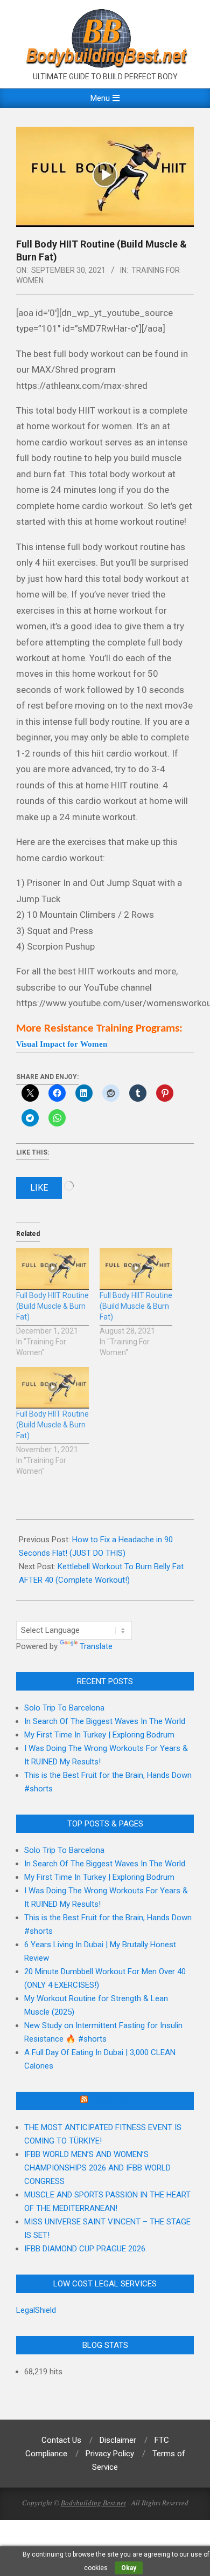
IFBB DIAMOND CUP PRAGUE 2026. (86, 2249)
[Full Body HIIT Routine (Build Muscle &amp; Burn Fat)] (52, 1269)
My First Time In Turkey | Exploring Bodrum (99, 1735)
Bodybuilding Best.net (93, 2503)
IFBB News (110, 2101)
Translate (96, 1646)
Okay (129, 2568)
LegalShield (36, 2310)
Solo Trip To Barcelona (64, 1708)
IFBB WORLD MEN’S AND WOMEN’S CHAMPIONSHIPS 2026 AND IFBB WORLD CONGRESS (97, 2168)
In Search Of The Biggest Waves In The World (105, 1721)
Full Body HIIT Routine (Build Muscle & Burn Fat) (52, 1306)
